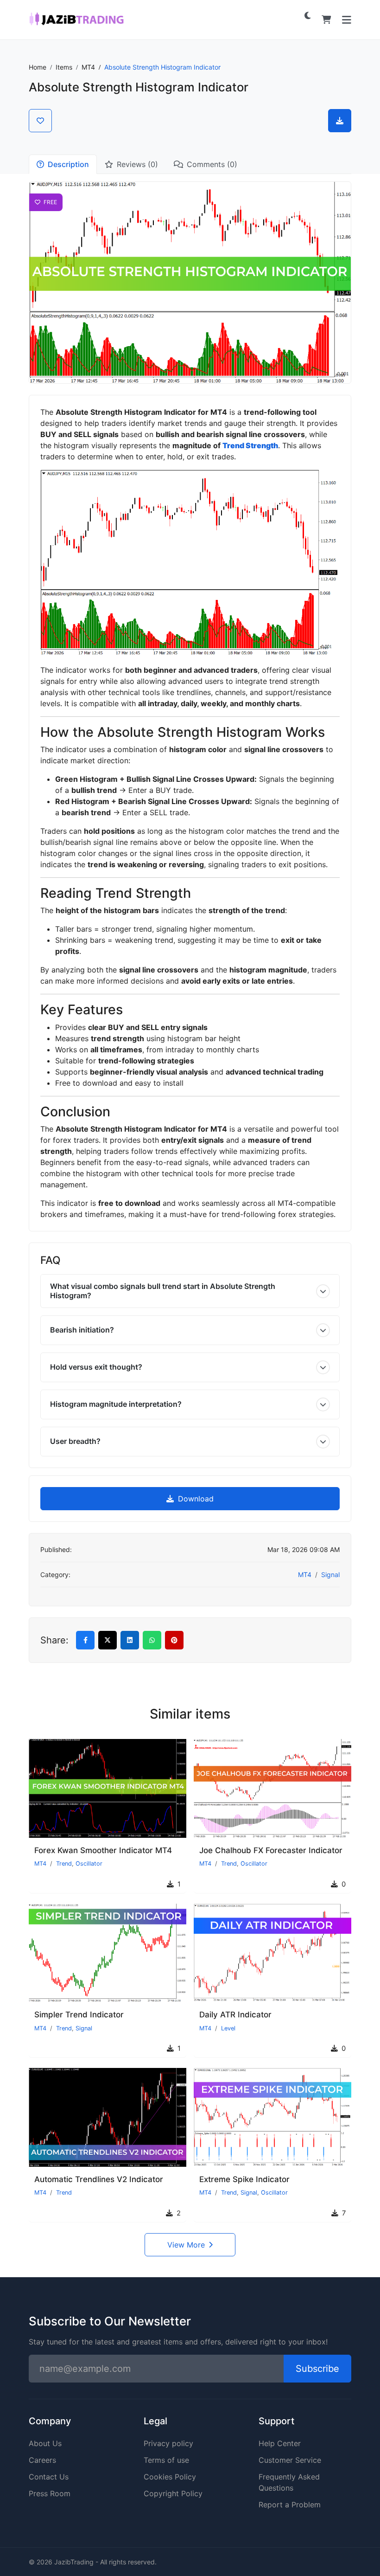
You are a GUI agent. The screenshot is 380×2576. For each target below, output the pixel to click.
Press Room (50, 2493)
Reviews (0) (137, 164)
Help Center (280, 2443)
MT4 (88, 67)
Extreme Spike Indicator (244, 2179)
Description (68, 164)
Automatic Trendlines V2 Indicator (99, 2179)
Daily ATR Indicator (235, 2015)
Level (228, 2028)
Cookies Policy (170, 2477)
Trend (64, 1864)
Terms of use (166, 2460)
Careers (42, 2460)
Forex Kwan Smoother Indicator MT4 (103, 1850)
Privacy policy (168, 2443)
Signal (330, 1575)
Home (38, 67)
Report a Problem (290, 2505)
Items (64, 67)
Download (195, 1499)
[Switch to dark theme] (308, 15)
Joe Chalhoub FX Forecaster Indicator (271, 1850)
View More (186, 2245)
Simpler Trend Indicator (79, 2015)
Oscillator (89, 1864)
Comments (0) (212, 164)
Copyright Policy (173, 2493)
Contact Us (49, 2477)
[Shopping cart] (326, 20)
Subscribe (317, 2369)
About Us (45, 2443)
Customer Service (290, 2460)
